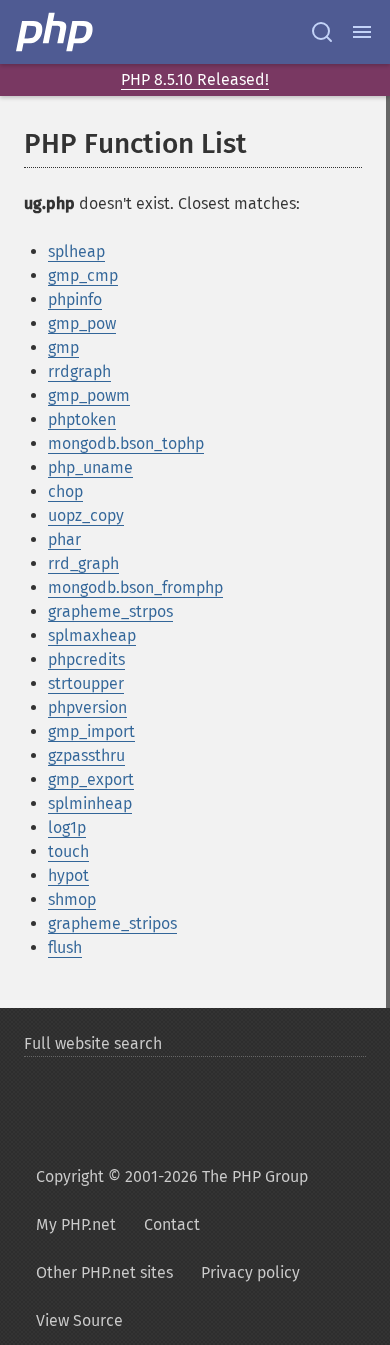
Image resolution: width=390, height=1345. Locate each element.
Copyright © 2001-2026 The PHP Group (172, 1176)
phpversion (87, 707)
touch (68, 851)
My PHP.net (76, 1224)
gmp (63, 347)
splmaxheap (92, 635)
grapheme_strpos (110, 611)
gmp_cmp (83, 275)
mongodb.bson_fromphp (135, 587)
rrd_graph (83, 563)
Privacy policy (250, 1272)
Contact (172, 1224)
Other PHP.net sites (104, 1272)
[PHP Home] (56, 32)
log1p (67, 827)
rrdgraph (79, 371)
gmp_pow (82, 323)
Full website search (93, 1043)
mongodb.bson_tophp (126, 443)
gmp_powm (89, 395)
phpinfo (75, 299)
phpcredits (86, 659)
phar (64, 539)
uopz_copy (86, 515)
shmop (72, 899)
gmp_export (91, 779)
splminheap (90, 803)
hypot (68, 875)
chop (65, 491)
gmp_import (91, 731)
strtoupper (86, 683)
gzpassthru (86, 755)
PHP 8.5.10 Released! (195, 79)
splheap (76, 251)
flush (65, 947)
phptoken (82, 419)
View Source (79, 1320)
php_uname (90, 467)
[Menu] (362, 32)
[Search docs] (322, 32)
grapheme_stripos (112, 923)
